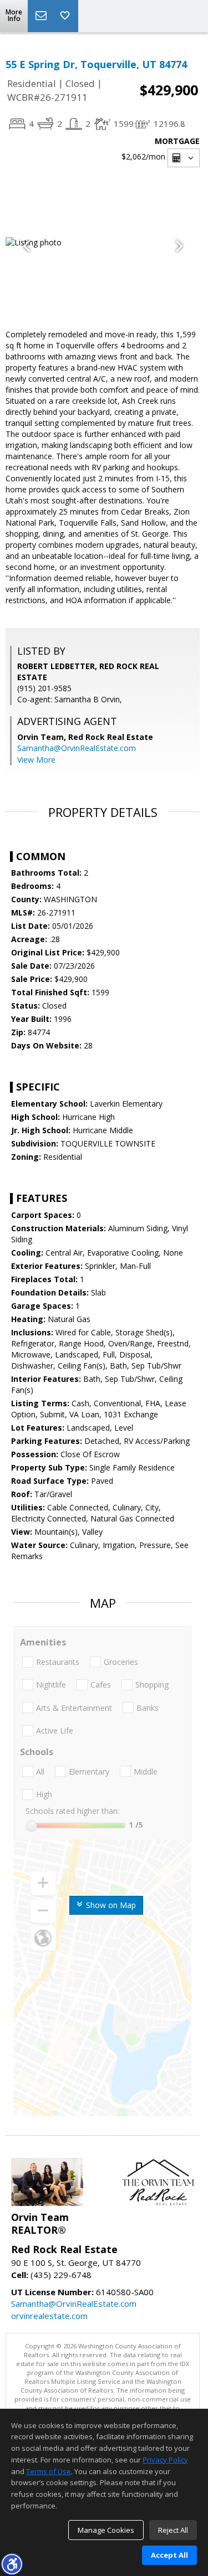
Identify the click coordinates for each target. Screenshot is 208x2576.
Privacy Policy (165, 2460)
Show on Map (110, 1905)
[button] (12, 2564)
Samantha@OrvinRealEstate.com (77, 748)
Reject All (173, 2530)
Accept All (169, 2555)
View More (36, 760)
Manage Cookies (106, 2530)
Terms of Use (49, 2471)
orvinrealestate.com (49, 2316)
